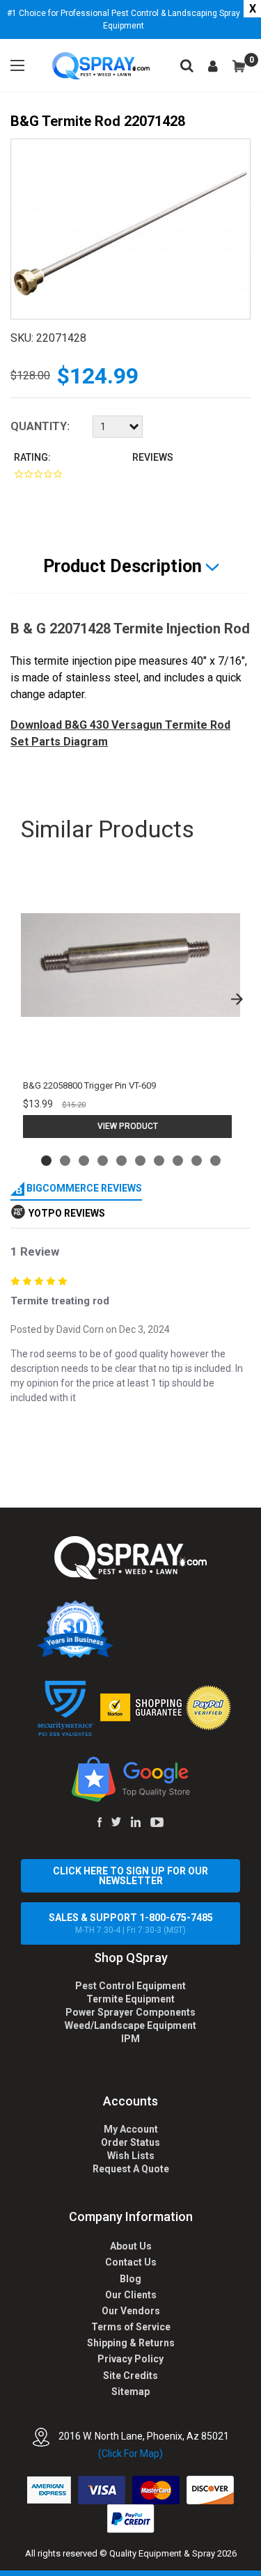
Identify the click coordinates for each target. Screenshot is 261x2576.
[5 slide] (121, 1161)
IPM (130, 2039)
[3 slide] (84, 1161)
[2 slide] (65, 1161)
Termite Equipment (130, 1999)
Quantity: (40, 426)
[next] (237, 999)
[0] (239, 66)
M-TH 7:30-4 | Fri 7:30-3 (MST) (131, 1923)
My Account (131, 2129)
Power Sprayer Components (130, 2012)
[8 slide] (178, 1161)
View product (128, 1126)
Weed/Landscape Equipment (130, 2025)
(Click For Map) (130, 2453)
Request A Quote (131, 2169)
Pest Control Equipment (130, 1986)
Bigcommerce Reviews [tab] (83, 1188)
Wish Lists (131, 2156)
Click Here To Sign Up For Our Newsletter (130, 1876)
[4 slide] (103, 1161)
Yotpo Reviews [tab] (67, 1213)
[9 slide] (197, 1161)
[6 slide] (140, 1161)
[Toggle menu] (17, 65)
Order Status (130, 2142)
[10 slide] (215, 1161)
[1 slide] (46, 1161)
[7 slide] (159, 1161)
